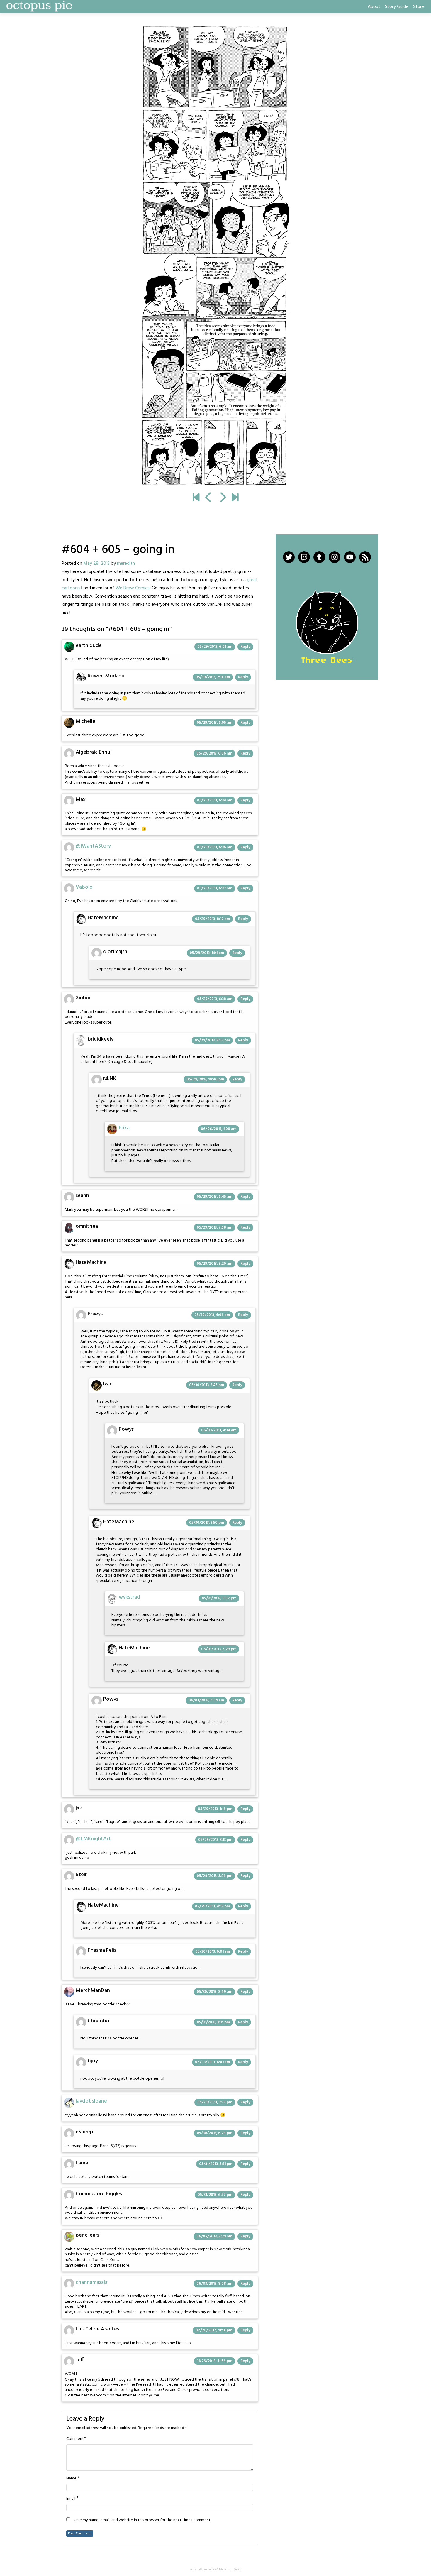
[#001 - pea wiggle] (196, 498)
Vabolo (84, 887)
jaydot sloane (91, 2101)
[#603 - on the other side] (209, 498)
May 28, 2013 (96, 564)
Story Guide (397, 7)
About (374, 7)
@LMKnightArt (93, 1839)
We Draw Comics (133, 588)
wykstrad (129, 1597)
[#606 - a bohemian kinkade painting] (215, 256)
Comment (75, 2439)
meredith (126, 564)
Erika (124, 1128)
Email (71, 2499)
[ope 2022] (235, 498)
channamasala (92, 2282)
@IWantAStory (93, 846)
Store (419, 7)
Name (71, 2479)
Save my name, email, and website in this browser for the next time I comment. (142, 2520)
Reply (245, 647)
